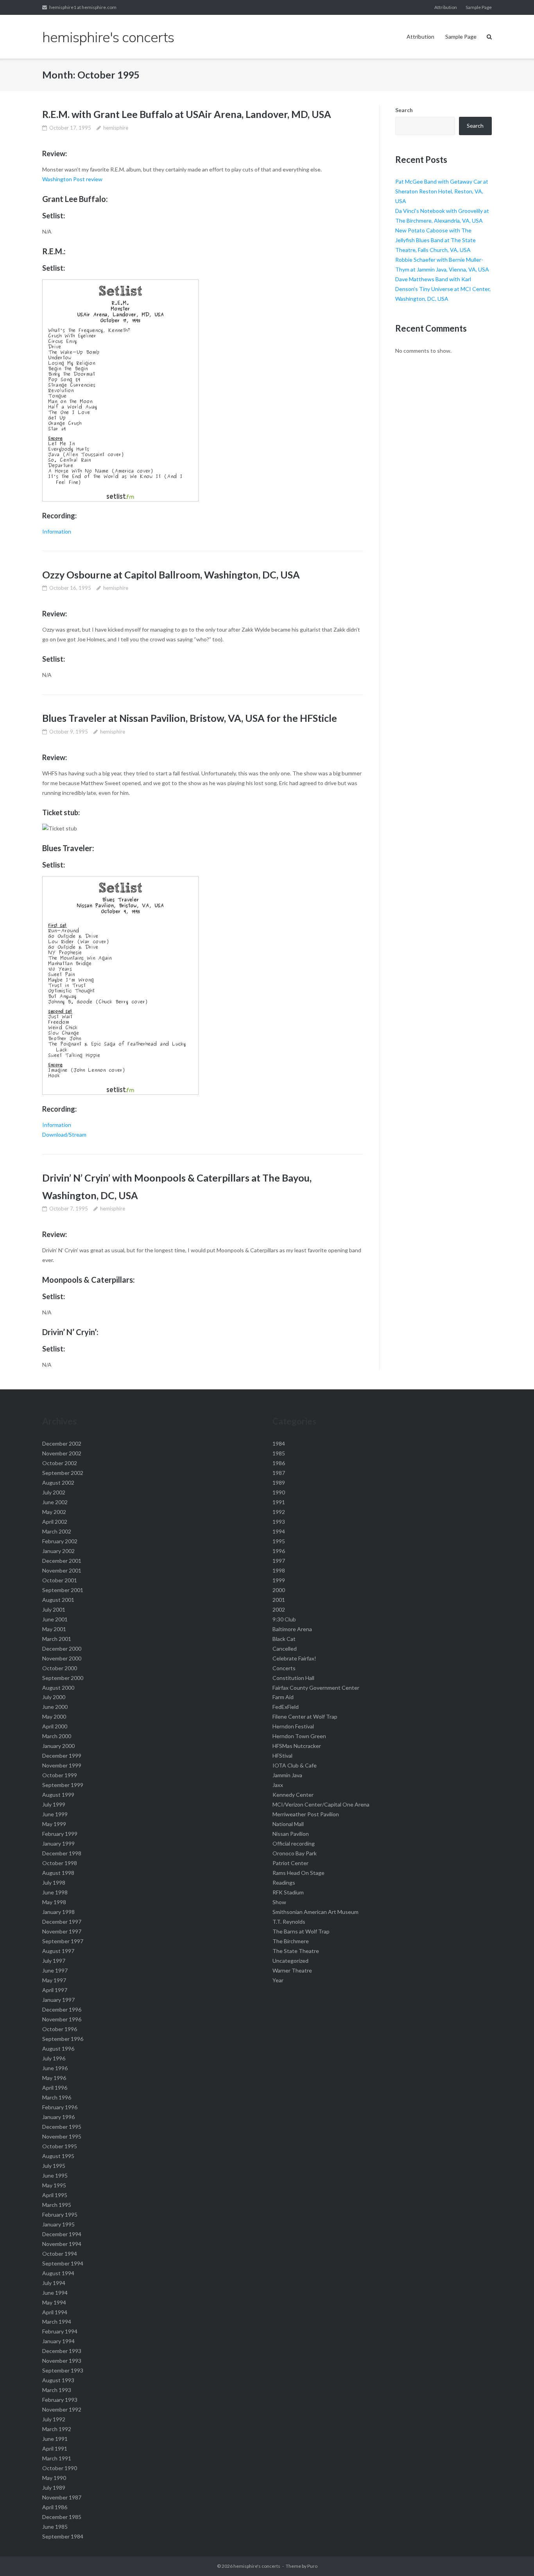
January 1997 (58, 2000)
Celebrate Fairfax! (294, 1658)
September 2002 (63, 1473)
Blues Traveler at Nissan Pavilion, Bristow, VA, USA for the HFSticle (190, 718)
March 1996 (57, 2097)
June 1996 (55, 2068)
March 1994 (57, 2322)
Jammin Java (287, 1775)
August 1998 (58, 1873)
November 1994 (62, 2244)
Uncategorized (290, 1961)
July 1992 (54, 2419)
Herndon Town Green (299, 1736)
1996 (279, 1551)
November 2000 (62, 1658)
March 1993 (57, 2390)
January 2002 (58, 1551)
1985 (279, 1453)
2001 (279, 1600)
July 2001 (54, 1609)
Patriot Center (290, 1863)
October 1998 (60, 1863)
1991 (279, 1502)
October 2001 (60, 1580)
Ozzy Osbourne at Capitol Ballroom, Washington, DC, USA (171, 575)
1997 (279, 1561)
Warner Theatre (292, 1970)
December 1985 (62, 2517)
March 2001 (57, 1639)
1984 (279, 1443)
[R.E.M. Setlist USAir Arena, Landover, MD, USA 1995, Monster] (120, 499)
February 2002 (60, 1541)
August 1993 (58, 2380)
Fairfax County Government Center (316, 1688)
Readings (284, 1882)
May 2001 (54, 1629)
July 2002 (54, 1492)
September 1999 (63, 1785)
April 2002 (55, 1522)
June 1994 (55, 2293)
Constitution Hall (293, 1678)
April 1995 (55, 2195)
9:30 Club (284, 1619)
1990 (279, 1492)
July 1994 (54, 2283)
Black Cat (284, 1639)
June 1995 (55, 2175)
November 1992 (62, 2409)
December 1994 (62, 2234)
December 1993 (62, 2351)
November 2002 (62, 1453)
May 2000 (54, 1716)
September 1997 (63, 1941)
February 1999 (60, 1834)
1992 (279, 1512)
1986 (279, 1463)
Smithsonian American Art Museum (315, 1912)
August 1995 (58, 2156)
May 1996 (54, 2078)
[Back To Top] (515, 2557)
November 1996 (62, 2019)
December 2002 (62, 1443)
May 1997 (54, 1980)
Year (278, 1980)
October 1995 (60, 2146)
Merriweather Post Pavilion (306, 1814)
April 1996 (55, 2088)
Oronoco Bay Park (295, 1853)
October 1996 (60, 2029)
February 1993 (60, 2400)
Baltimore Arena (292, 1629)
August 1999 (58, 1795)
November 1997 (62, 1931)
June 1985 (55, 2527)
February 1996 (60, 2107)
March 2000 (57, 1736)
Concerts (284, 1668)
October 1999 (60, 1775)
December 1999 (62, 1756)
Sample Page (479, 7)
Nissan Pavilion (291, 1834)
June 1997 (55, 1970)
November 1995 (62, 2136)
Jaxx (278, 1785)
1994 (279, 1531)
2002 (279, 1609)
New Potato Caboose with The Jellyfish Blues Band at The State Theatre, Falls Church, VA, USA (435, 240)
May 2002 (54, 1512)
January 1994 (58, 2341)
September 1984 (63, 2536)
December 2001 (62, 1561)
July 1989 (54, 2488)
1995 (279, 1541)
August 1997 (58, 1951)
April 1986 (55, 2507)
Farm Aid (283, 1697)
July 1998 (54, 1882)
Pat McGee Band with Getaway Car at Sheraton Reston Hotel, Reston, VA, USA (442, 191)
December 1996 (62, 2009)
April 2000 (55, 1726)
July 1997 (54, 1961)
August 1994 (58, 2273)
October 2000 (60, 1668)
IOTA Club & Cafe (295, 1765)
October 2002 (60, 1463)
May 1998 (54, 1902)
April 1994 (55, 2312)
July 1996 (54, 2058)
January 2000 (58, 1746)
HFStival (282, 1756)
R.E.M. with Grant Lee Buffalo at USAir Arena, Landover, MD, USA (187, 114)
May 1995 (54, 2185)
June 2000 (55, 1707)
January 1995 (58, 2224)
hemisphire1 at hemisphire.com (83, 7)
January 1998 (58, 1912)
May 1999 (54, 1824)
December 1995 (62, 2127)
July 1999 (54, 1804)
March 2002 (57, 1531)
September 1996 (63, 2039)
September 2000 (63, 1678)
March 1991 (57, 2458)
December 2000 (62, 1649)
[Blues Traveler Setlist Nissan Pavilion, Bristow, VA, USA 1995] (120, 1093)
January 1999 (58, 1843)
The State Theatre (296, 1951)
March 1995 (57, 2205)
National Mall (288, 1824)
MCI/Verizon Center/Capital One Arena (321, 1804)
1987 (279, 1473)
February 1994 (60, 2331)
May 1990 (54, 2478)
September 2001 (63, 1590)
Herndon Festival (293, 1726)
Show (279, 1902)
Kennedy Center (293, 1795)
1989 (279, 1483)
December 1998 (62, 1853)
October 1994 (60, 2254)
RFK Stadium (288, 1892)
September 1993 (63, 2370)
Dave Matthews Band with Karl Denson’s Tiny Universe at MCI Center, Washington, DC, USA (443, 289)
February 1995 (60, 2215)
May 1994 (54, 2302)
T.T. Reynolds (289, 1922)
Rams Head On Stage (298, 1873)
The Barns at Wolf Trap (301, 1931)
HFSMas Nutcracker (297, 1746)
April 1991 (55, 2448)
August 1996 (58, 2048)
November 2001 (62, 1570)
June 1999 (55, 1814)
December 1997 (62, 1922)
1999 (279, 1580)
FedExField (286, 1707)
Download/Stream (64, 1134)
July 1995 (54, 2166)
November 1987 (62, 2497)
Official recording (294, 1843)
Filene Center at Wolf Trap (305, 1716)
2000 (279, 1590)
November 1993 (62, 2361)
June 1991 (55, 2439)
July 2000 (54, 1697)
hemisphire (116, 128)
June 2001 (55, 1619)
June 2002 (55, 1502)
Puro (312, 2566)
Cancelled (285, 1649)
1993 (279, 1522)
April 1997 (55, 1990)
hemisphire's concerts (257, 2566)
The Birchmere (291, 1941)
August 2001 (58, 1600)
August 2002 (58, 1483)
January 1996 (58, 2117)
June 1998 (55, 1892)
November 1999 (62, 1765)
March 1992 (57, 2429)
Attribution (446, 7)
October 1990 (60, 2468)
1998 (279, 1570)
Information (57, 531)
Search (404, 110)
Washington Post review (72, 179)
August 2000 (58, 1688)
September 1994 (63, 2263)
